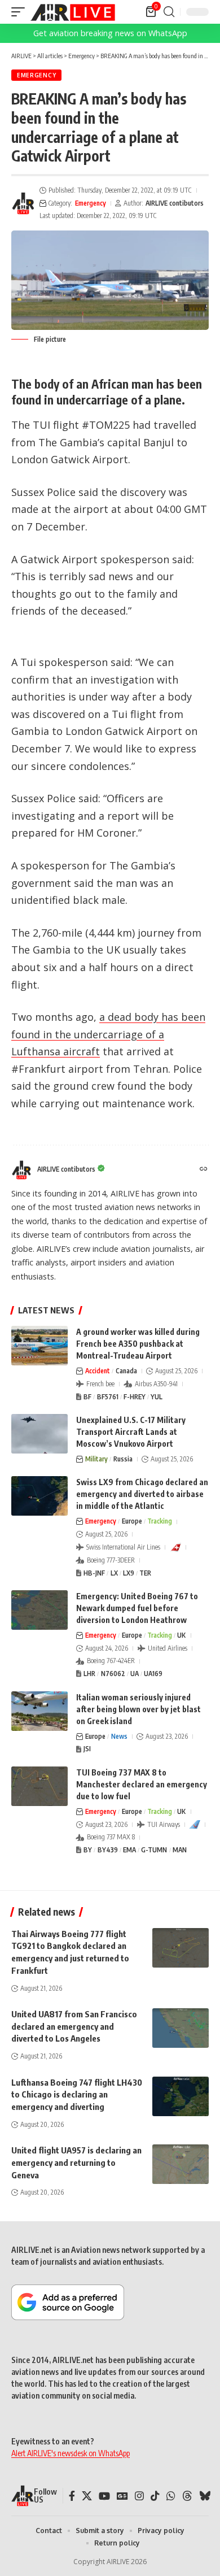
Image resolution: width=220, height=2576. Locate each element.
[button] (21, 12)
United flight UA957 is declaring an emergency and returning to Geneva (76, 2162)
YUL (157, 1397)
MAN (180, 1850)
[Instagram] (139, 2496)
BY (88, 1850)
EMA (129, 1850)
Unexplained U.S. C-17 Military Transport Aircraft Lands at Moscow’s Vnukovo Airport (131, 1432)
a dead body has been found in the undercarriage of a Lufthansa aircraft (108, 1034)
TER (145, 1573)
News (119, 1736)
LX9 (129, 1573)
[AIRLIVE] (73, 12)
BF (87, 1397)
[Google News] (122, 2496)
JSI (87, 1749)
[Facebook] (72, 2496)
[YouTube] (104, 2496)
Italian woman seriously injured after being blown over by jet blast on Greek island (138, 1709)
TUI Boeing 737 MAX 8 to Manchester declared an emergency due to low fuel (142, 1784)
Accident (98, 1371)
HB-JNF (94, 1573)
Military (96, 1459)
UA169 (153, 1674)
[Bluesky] (205, 2496)
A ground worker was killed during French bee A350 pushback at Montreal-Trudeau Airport (138, 1344)
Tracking (160, 1521)
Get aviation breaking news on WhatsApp (110, 33)
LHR (89, 1674)
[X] (87, 2496)
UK (181, 1635)
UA (135, 1674)
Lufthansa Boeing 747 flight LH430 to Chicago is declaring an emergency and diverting (77, 2095)
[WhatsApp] (171, 2496)
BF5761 (108, 1397)
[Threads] (187, 2496)
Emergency (36, 75)
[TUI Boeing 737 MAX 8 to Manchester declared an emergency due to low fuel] (39, 1786)
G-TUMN (154, 1850)
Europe (132, 1521)
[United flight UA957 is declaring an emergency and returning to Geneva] (181, 2164)
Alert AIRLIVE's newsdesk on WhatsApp (71, 2453)
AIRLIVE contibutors (175, 203)
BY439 (108, 1850)
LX (114, 1573)
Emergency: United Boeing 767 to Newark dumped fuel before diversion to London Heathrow (137, 1608)
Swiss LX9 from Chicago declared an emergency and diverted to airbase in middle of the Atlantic (142, 1494)
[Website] (204, 1170)
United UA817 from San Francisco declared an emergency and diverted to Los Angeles (74, 2026)
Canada (126, 1371)
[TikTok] (155, 2496)
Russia (123, 1459)
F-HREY (135, 1397)
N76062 (113, 1674)
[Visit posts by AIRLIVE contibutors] (23, 203)
